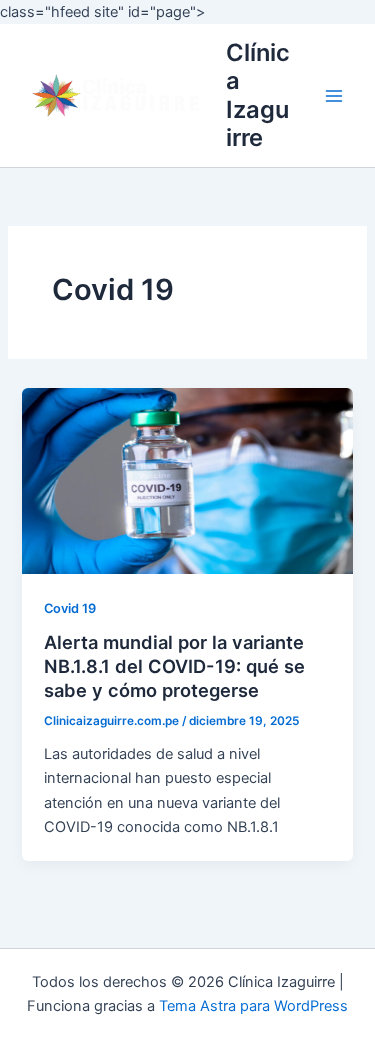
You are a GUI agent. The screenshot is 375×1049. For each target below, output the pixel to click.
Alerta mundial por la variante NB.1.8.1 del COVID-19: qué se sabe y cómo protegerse (174, 665)
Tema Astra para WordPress (253, 1006)
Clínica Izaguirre (258, 95)
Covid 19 (70, 608)
